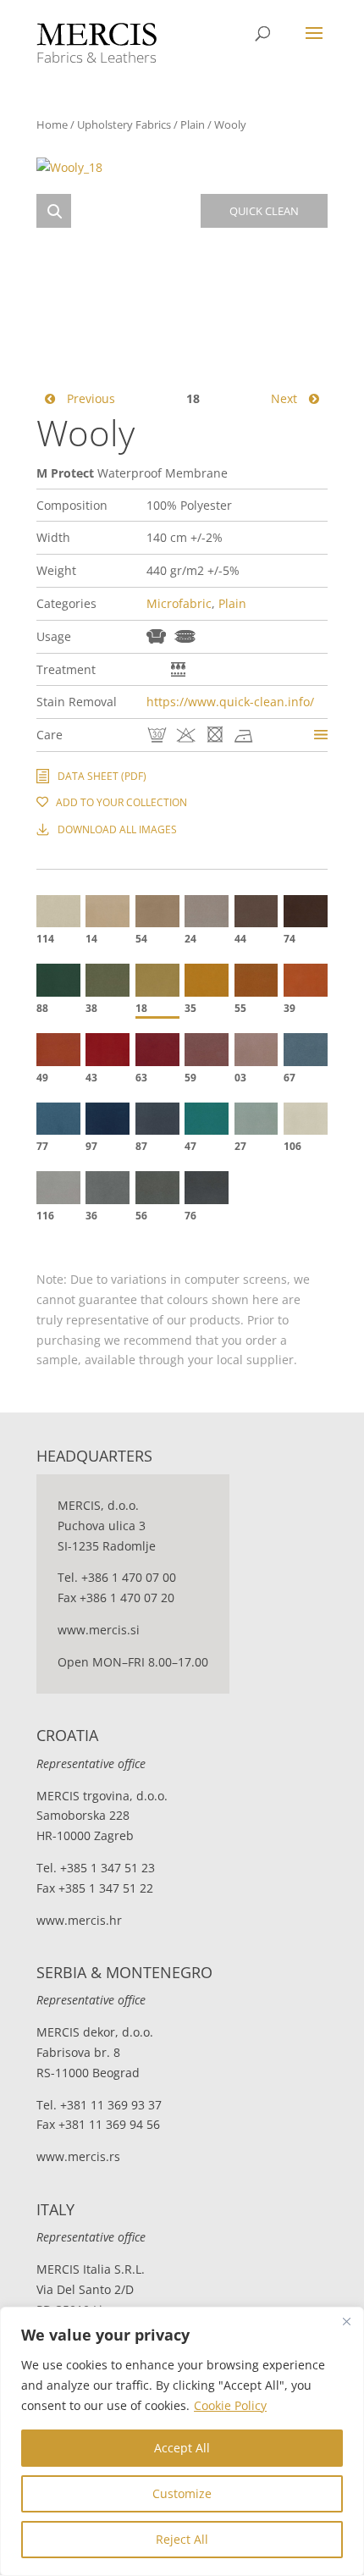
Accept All (182, 2448)
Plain (193, 124)
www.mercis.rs (78, 2156)
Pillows (185, 636)
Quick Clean (178, 669)
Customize (182, 2493)
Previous (89, 398)
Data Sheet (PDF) (102, 776)
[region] (182, 2441)
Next (286, 398)
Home (52, 124)
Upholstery (156, 636)
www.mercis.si (99, 1630)
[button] (54, 211)
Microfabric (179, 603)
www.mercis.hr (79, 1920)
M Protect (154, 669)
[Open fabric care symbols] (321, 735)
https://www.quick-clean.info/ (230, 702)
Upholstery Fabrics (124, 124)
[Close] (346, 2321)
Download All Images (117, 829)
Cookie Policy (230, 2405)
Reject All (182, 2539)
